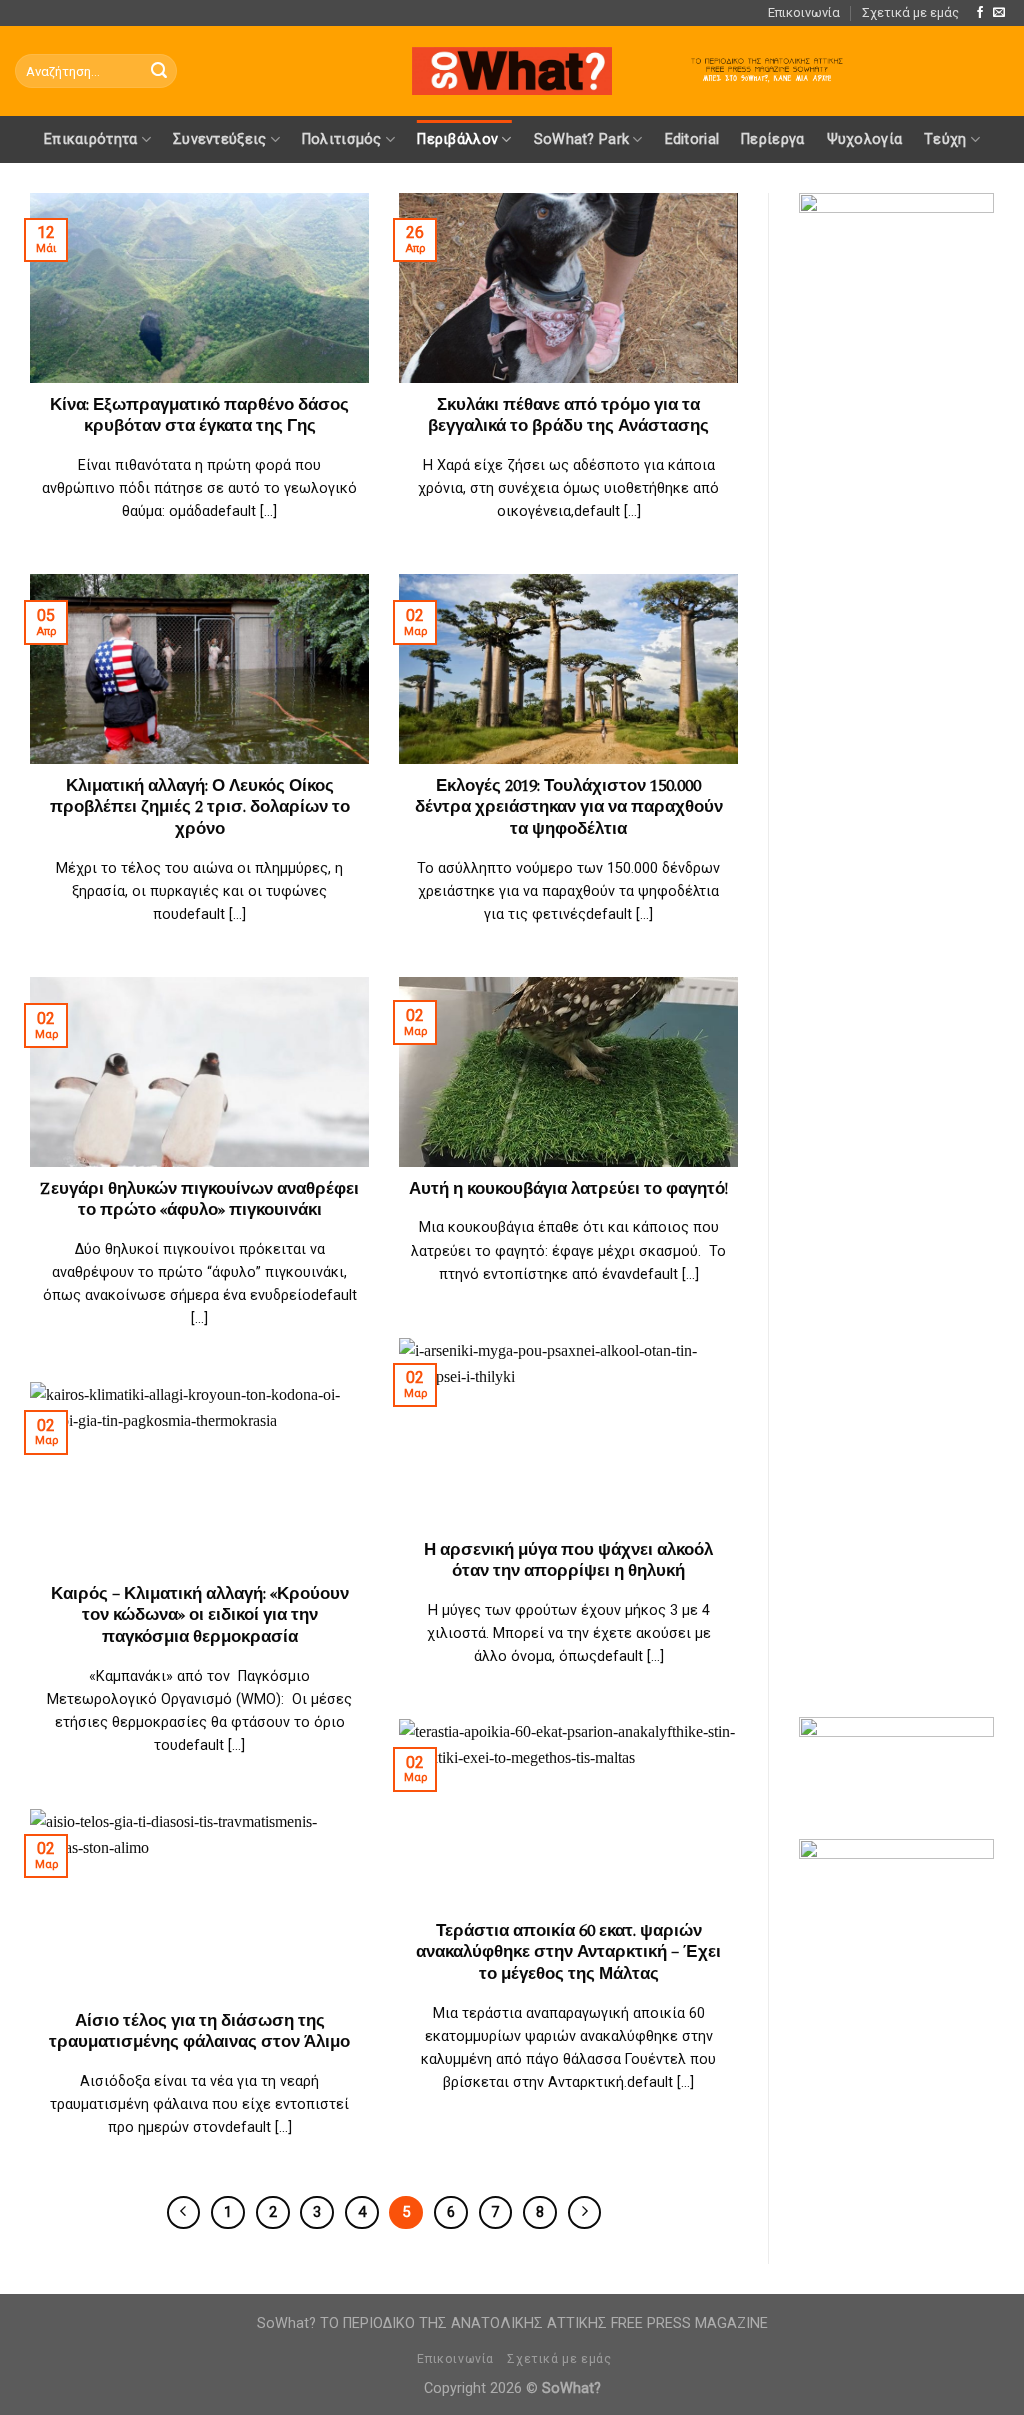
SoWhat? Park (581, 139)
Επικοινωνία (804, 12)
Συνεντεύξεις (219, 139)
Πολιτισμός (342, 139)
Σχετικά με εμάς (910, 12)
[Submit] (159, 71)
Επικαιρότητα (90, 139)
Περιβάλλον (457, 139)
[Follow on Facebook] (980, 13)
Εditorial (692, 139)
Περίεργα (772, 139)
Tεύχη (945, 139)
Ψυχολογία (865, 139)
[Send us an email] (999, 13)
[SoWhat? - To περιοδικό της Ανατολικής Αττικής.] (512, 71)
